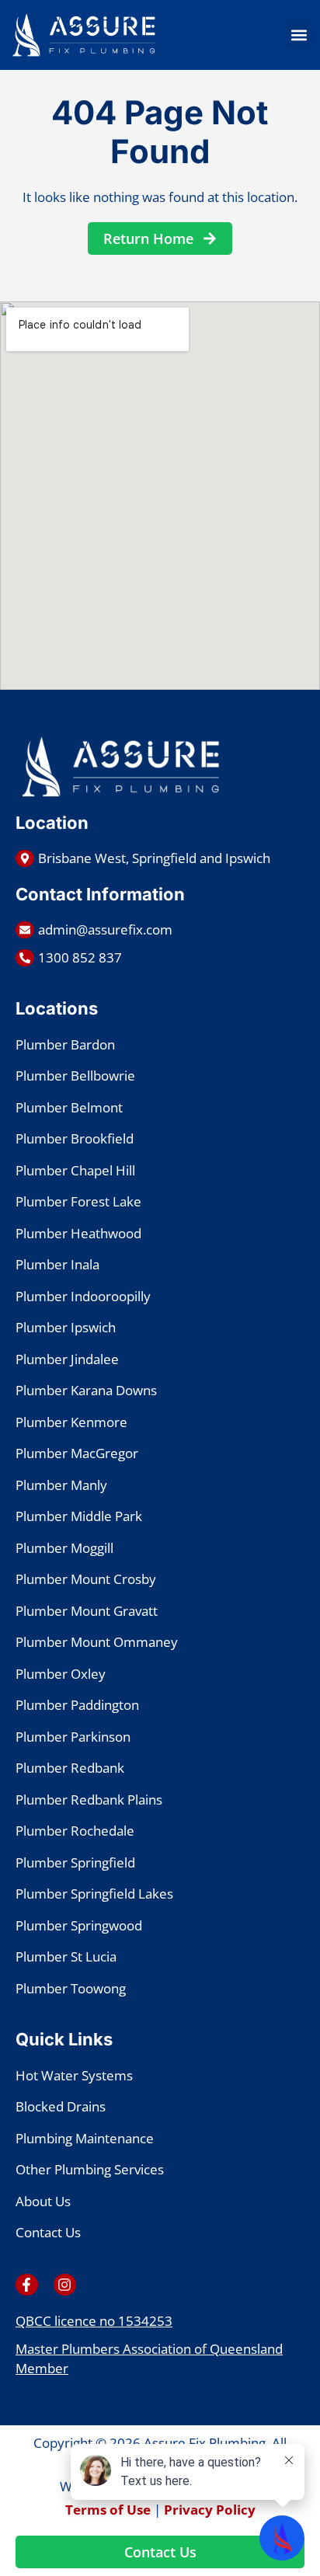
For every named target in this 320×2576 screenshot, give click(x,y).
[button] (299, 35)
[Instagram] (65, 2285)
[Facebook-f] (27, 2285)
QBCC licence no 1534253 (94, 2321)
